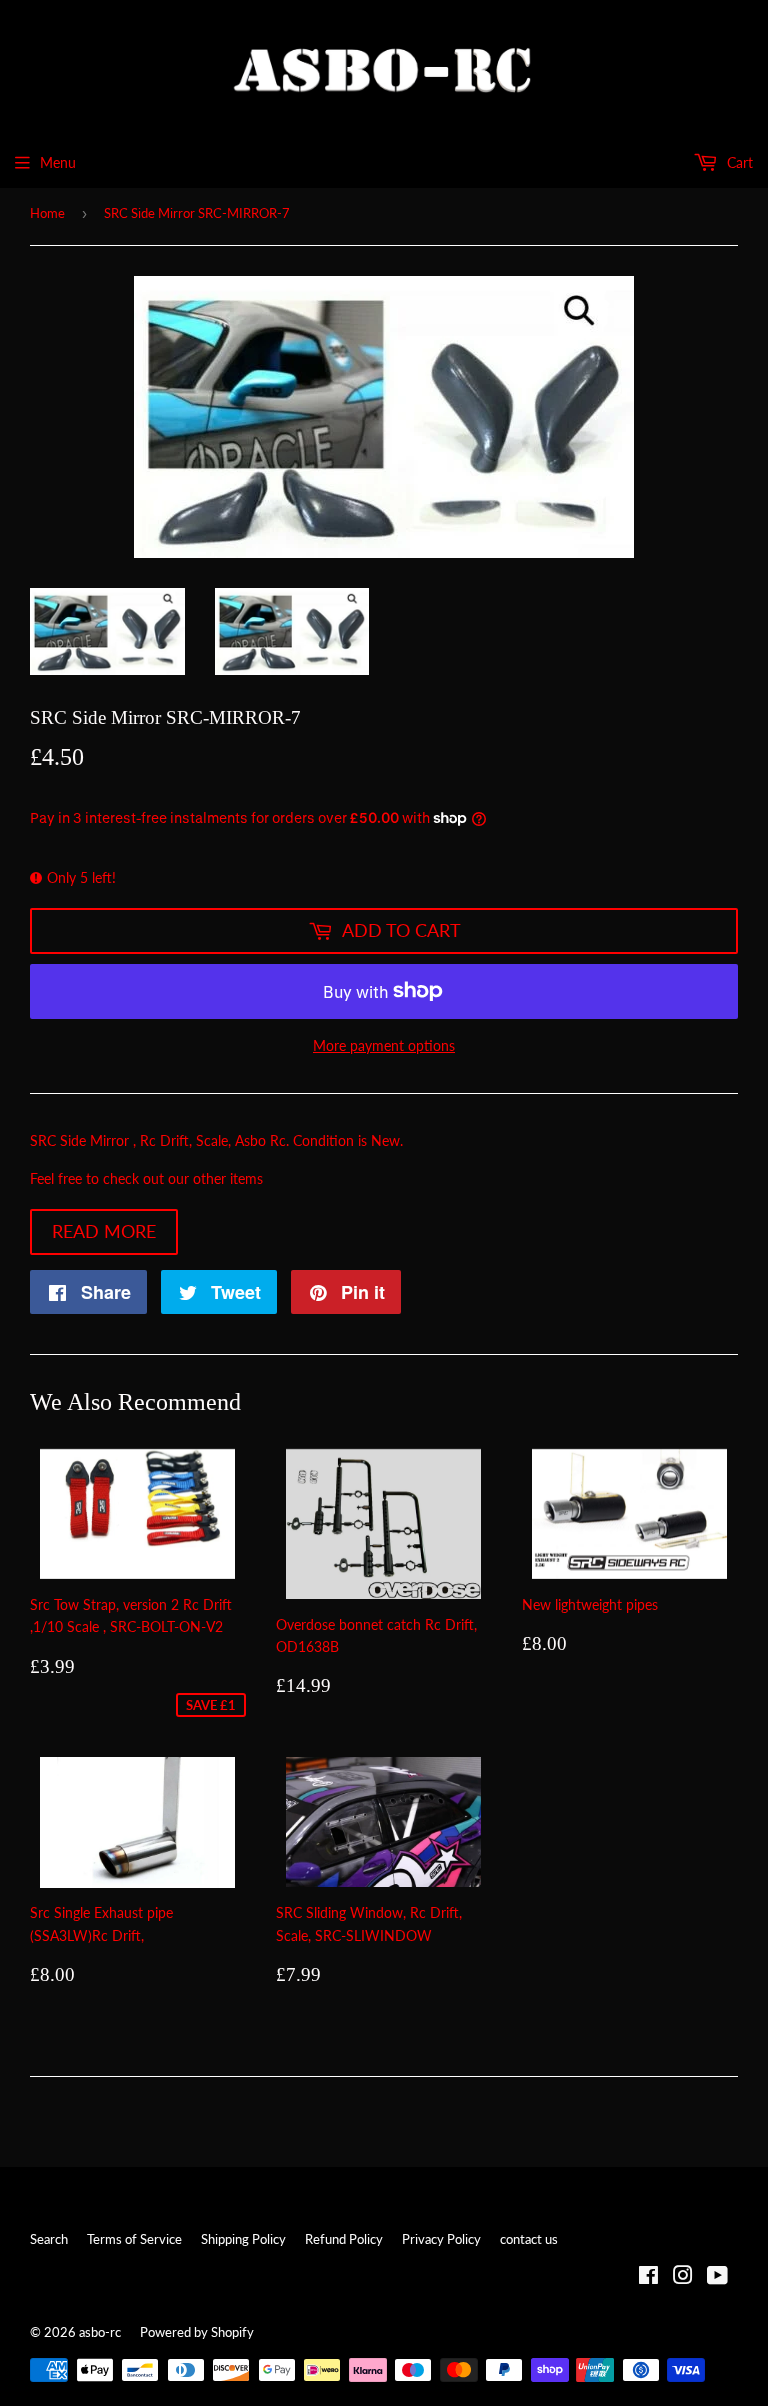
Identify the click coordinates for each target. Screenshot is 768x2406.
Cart (738, 162)
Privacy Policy (441, 2239)
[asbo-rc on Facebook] (648, 2277)
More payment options (384, 1045)
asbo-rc (100, 2332)
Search (49, 2239)
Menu (58, 162)
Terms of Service (134, 2239)
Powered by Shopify (197, 2332)
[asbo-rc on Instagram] (683, 2277)
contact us (529, 2239)
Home (47, 213)
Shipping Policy (243, 2239)
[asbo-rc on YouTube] (717, 2277)
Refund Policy (344, 2239)
